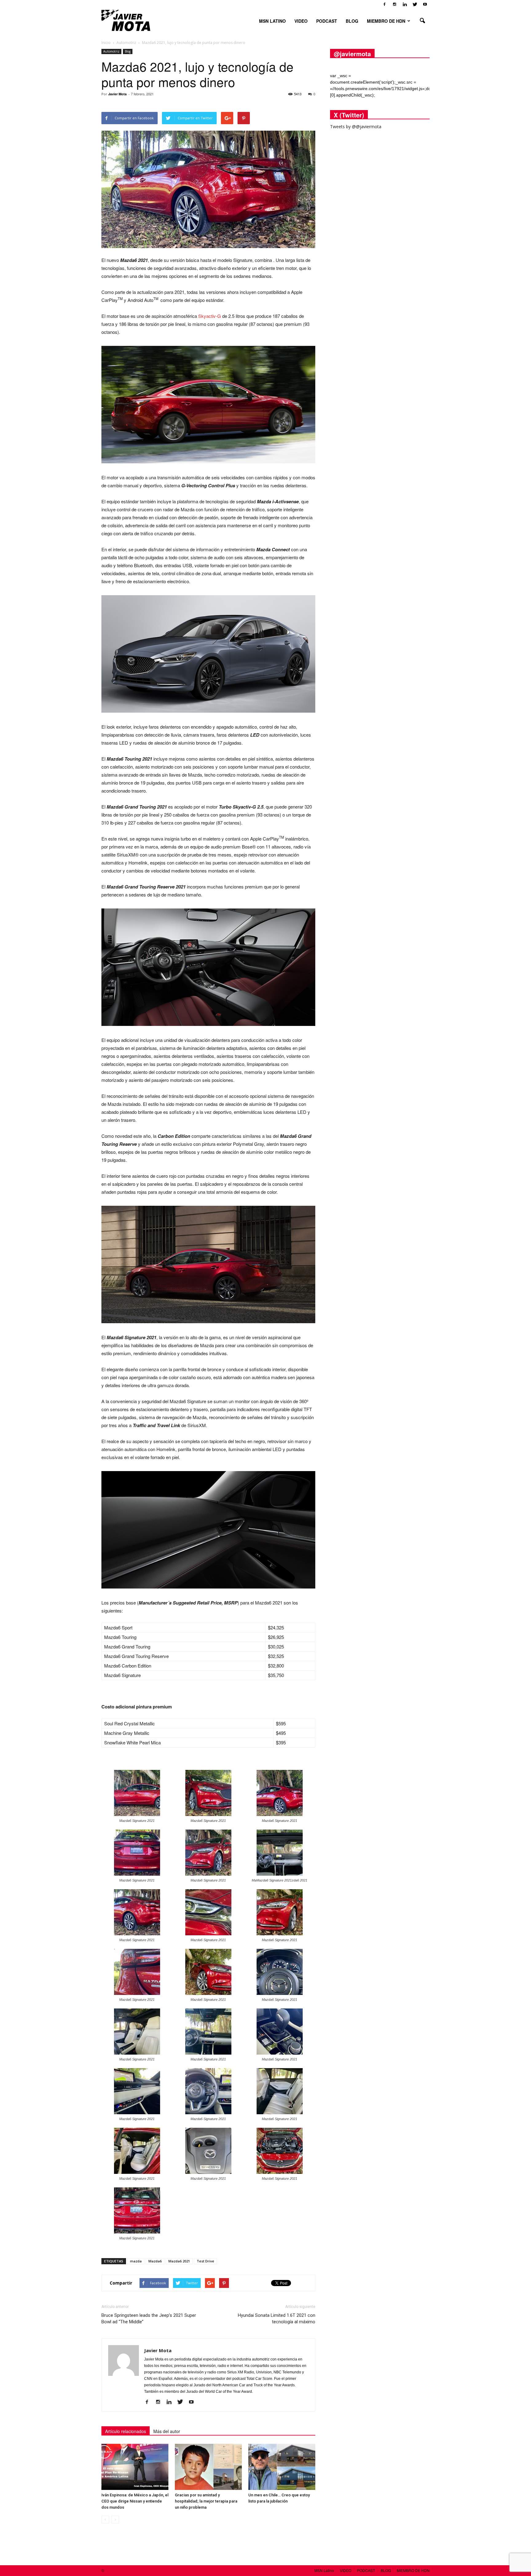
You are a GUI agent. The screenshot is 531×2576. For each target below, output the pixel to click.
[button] (422, 21)
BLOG (352, 21)
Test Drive (205, 2261)
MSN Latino (272, 21)
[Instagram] (395, 4)
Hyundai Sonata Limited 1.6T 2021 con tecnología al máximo (277, 2319)
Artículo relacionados (126, 2431)
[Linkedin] (405, 4)
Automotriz (111, 51)
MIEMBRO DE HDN (386, 21)
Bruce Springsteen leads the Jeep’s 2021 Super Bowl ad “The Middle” (149, 2319)
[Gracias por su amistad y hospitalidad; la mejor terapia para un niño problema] (208, 2467)
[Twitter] (415, 4)
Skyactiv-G (210, 316)
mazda (136, 2261)
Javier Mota (117, 94)
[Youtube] (425, 4)
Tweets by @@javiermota (356, 127)
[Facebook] (384, 4)
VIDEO (301, 21)
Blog (128, 51)
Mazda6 (155, 2261)
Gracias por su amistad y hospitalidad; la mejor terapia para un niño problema (206, 2501)
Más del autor (167, 2431)
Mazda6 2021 (179, 2261)
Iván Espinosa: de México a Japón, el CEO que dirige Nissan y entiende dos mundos (135, 2501)
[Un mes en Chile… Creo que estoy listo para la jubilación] (282, 2467)
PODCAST (327, 21)
